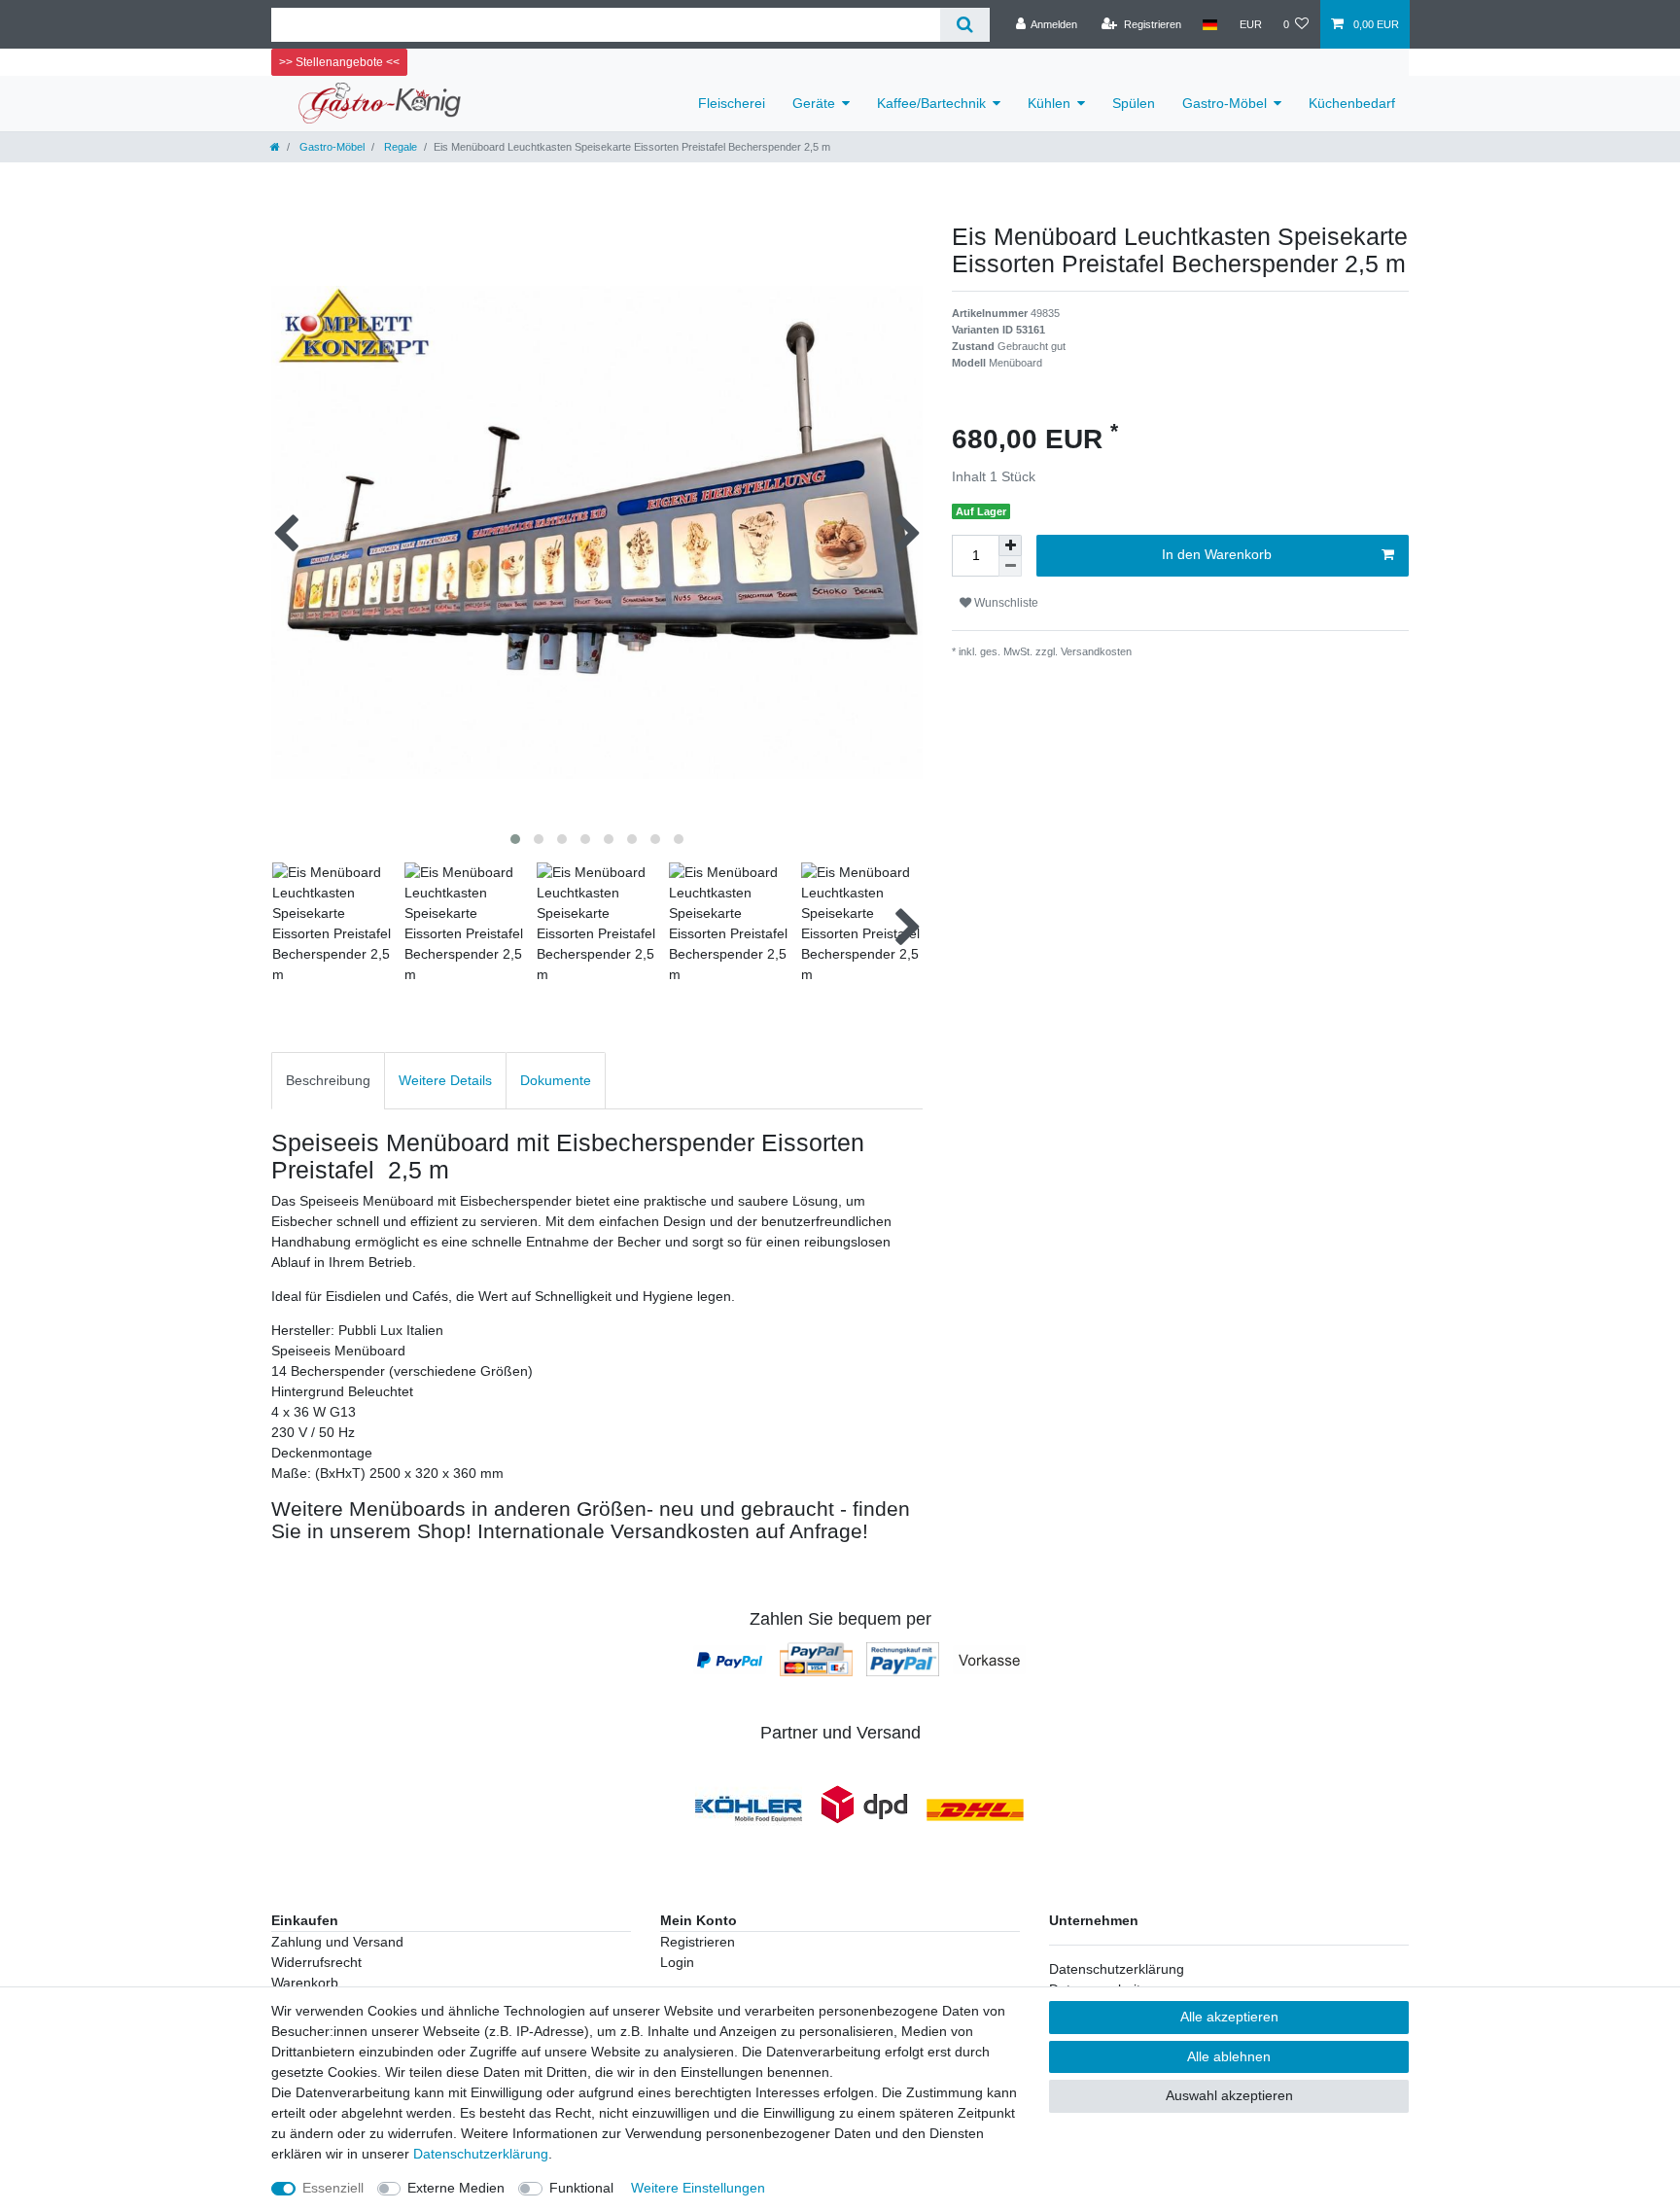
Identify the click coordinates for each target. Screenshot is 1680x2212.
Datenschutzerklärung (1117, 1969)
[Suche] (965, 25)
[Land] (1210, 24)
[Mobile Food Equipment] (749, 1808)
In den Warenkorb (1217, 554)
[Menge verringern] (1010, 566)
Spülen (1134, 103)
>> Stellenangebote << (339, 62)
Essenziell (333, 2188)
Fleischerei (732, 103)
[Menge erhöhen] (1010, 545)
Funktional (581, 2188)
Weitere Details (445, 1080)
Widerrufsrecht (316, 1962)
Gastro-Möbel (1225, 103)
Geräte (814, 103)
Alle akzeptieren (1229, 2017)
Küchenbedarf (1352, 103)
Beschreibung (328, 1080)
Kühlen (1049, 103)
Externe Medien (456, 2188)
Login (677, 1962)
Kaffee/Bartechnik (931, 103)
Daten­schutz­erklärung (481, 2154)
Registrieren (698, 1942)
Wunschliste (1005, 603)
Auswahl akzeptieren (1229, 2095)
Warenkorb (305, 1983)
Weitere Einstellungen (698, 2188)
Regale (399, 147)
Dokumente (556, 1080)
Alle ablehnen (1229, 2056)
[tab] (328, 1081)
